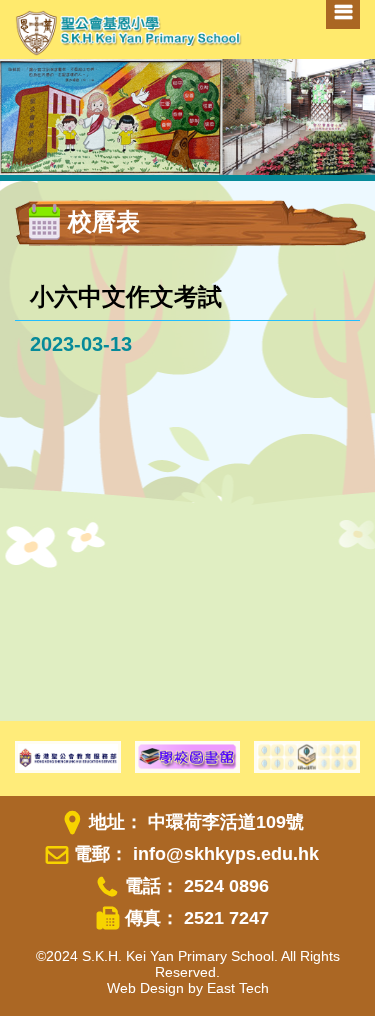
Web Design (145, 988)
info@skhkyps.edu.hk (226, 854)
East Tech (238, 988)
